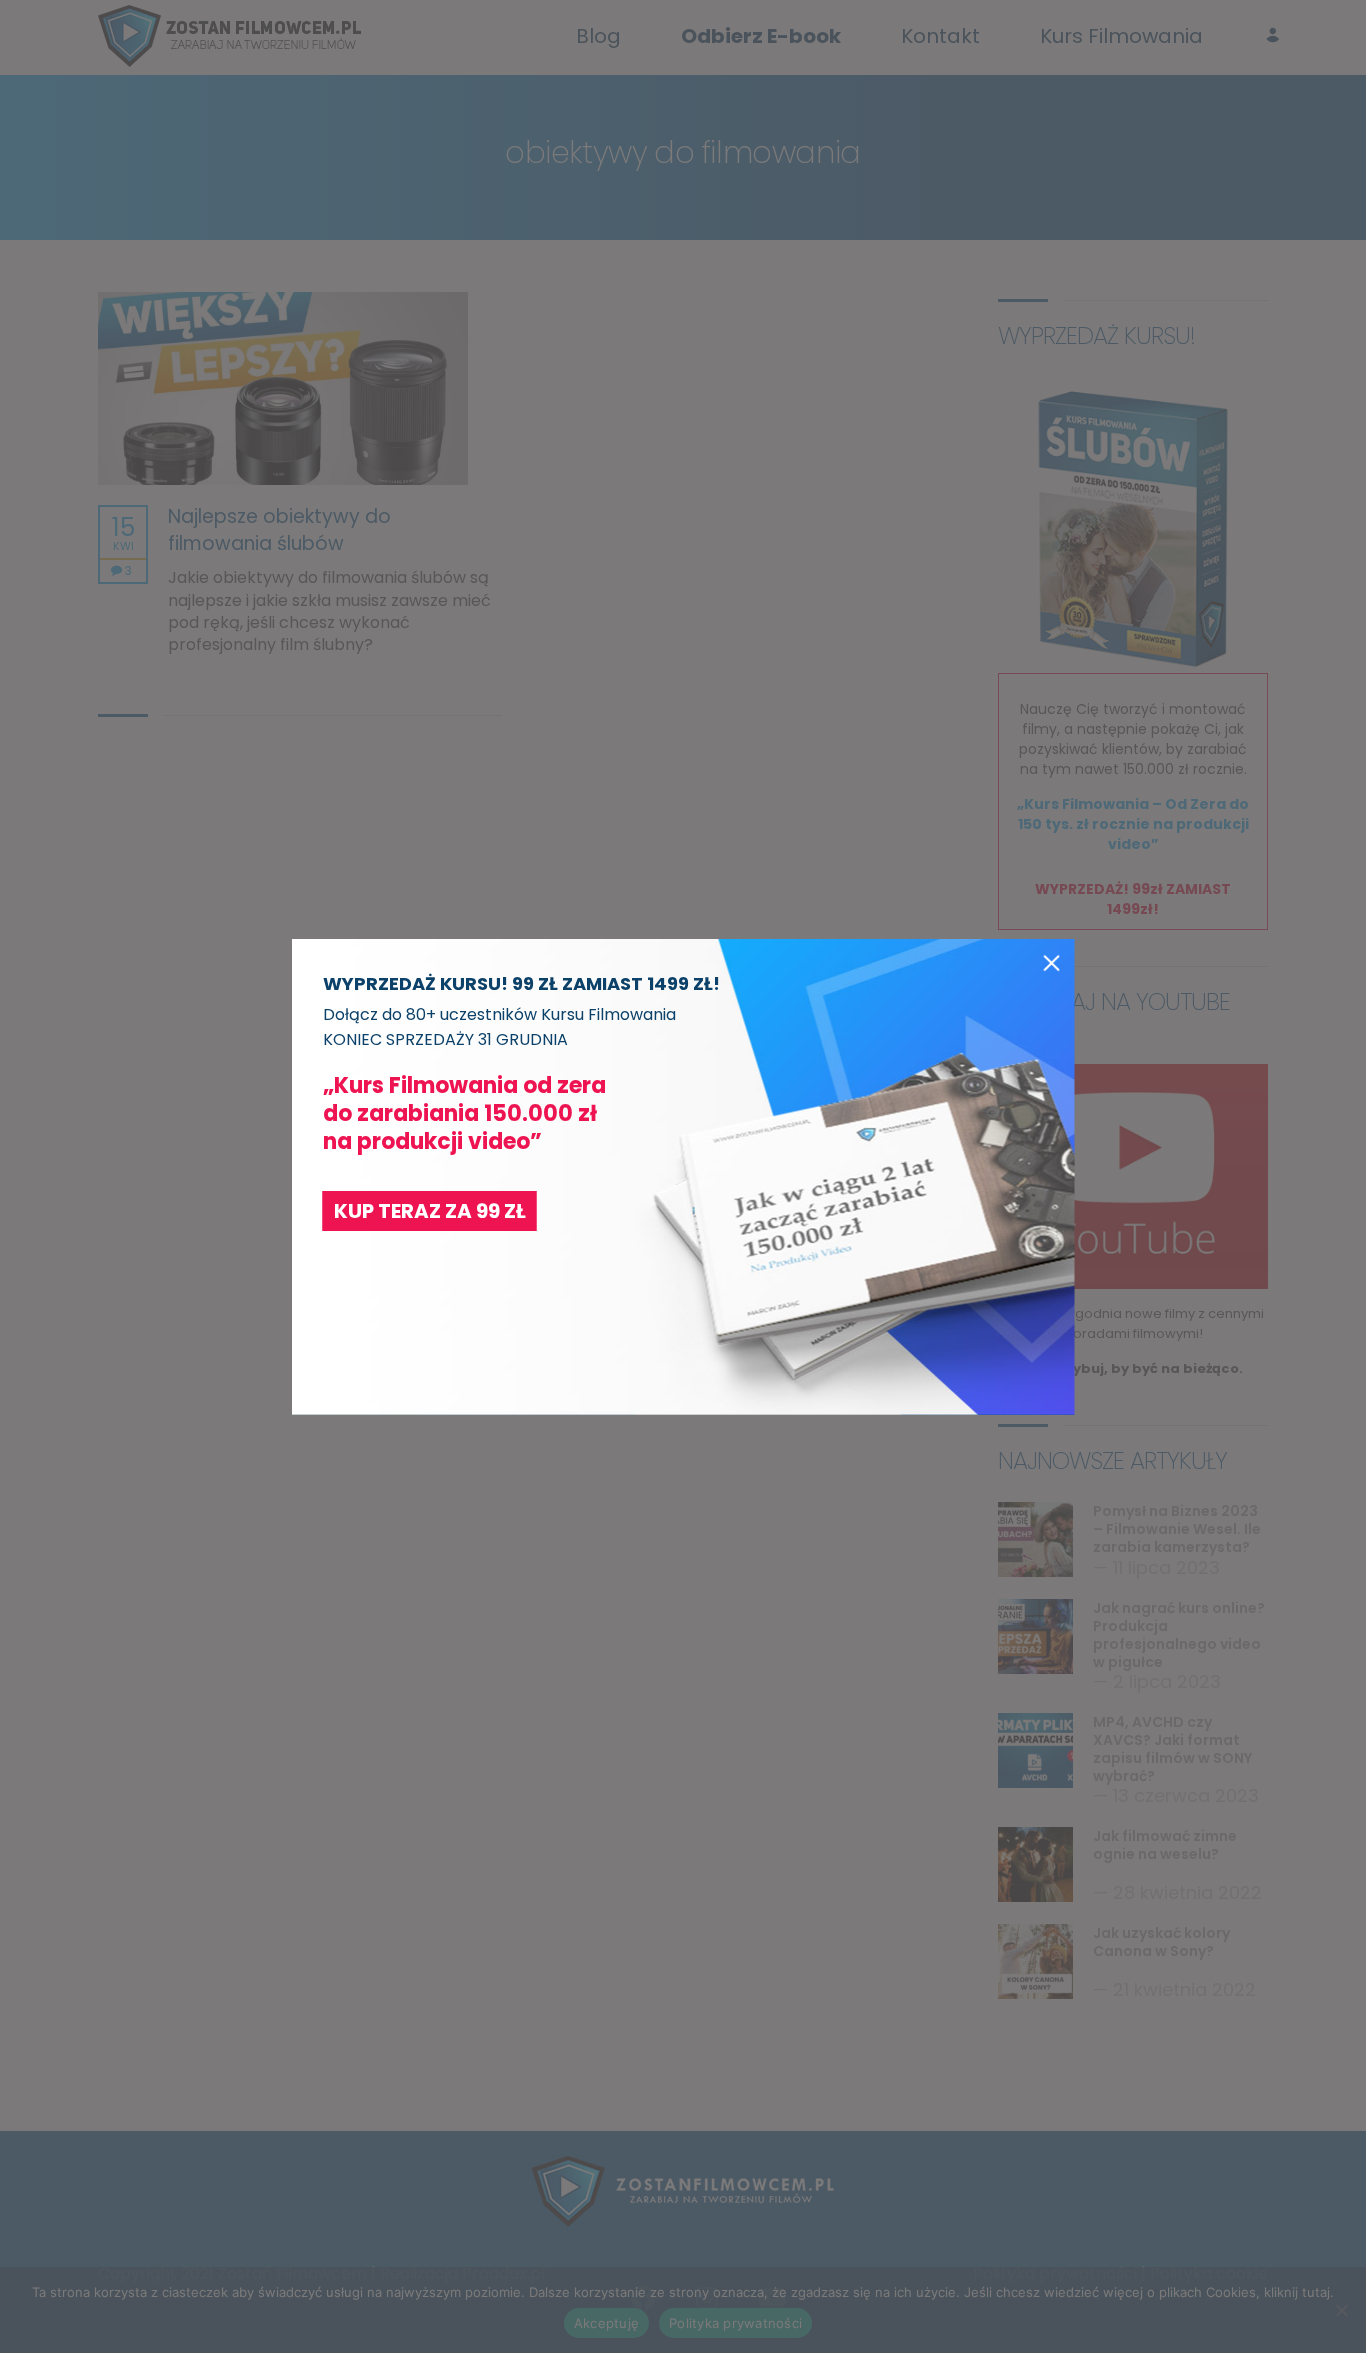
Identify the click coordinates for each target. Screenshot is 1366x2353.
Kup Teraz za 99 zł (430, 1211)
